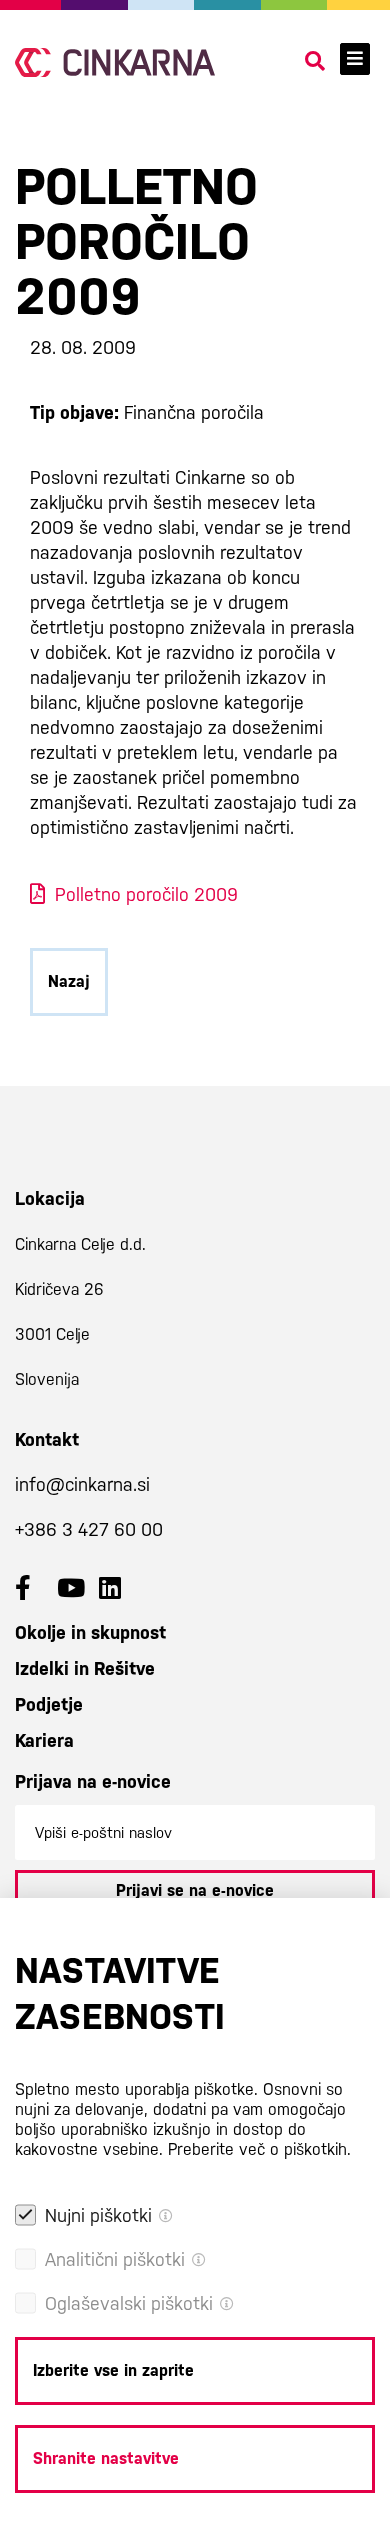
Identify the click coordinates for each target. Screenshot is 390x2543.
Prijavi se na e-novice (195, 1890)
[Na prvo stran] (115, 62)
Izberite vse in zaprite (113, 2370)
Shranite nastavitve (106, 2458)
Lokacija (50, 1198)
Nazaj (69, 981)
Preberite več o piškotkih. (259, 2149)
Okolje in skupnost (90, 1632)
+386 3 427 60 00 (89, 1529)
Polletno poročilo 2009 (146, 894)
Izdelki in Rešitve (85, 1668)
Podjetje (49, 1704)
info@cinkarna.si (82, 1484)
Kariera (44, 1740)
